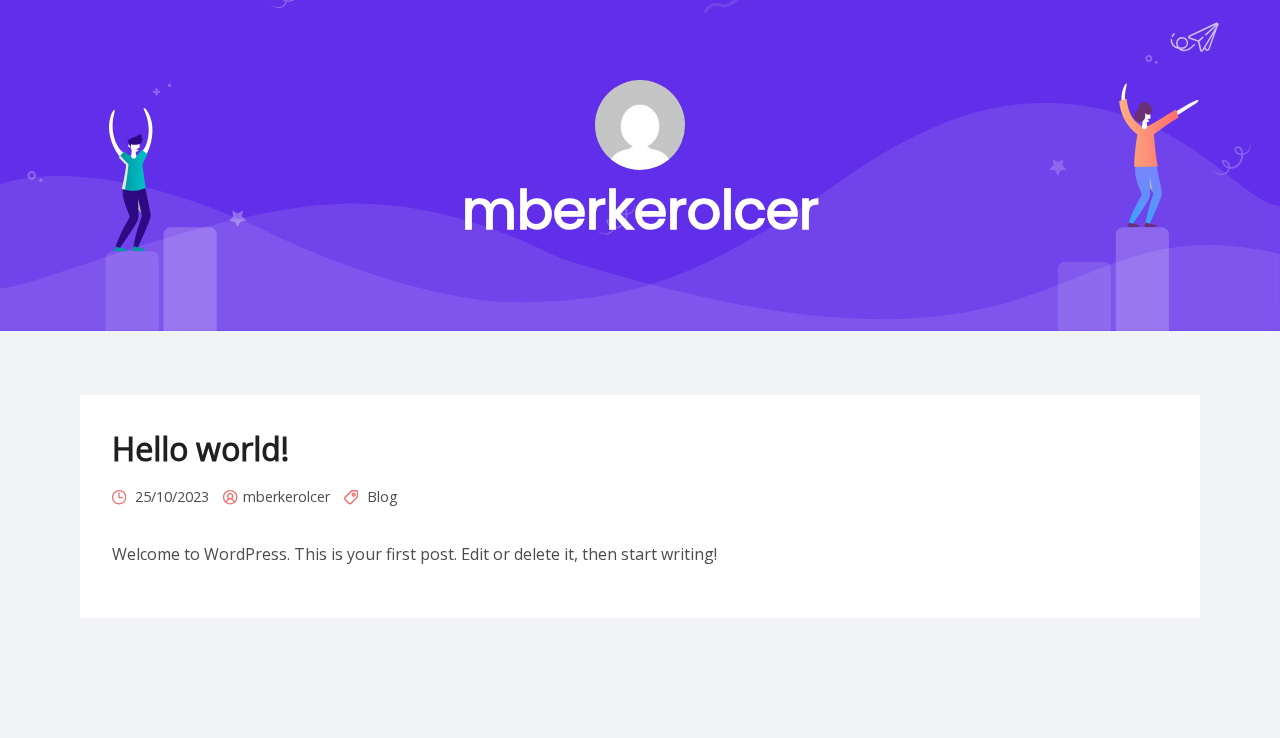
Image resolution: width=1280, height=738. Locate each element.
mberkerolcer (286, 496)
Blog (382, 496)
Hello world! (200, 448)
